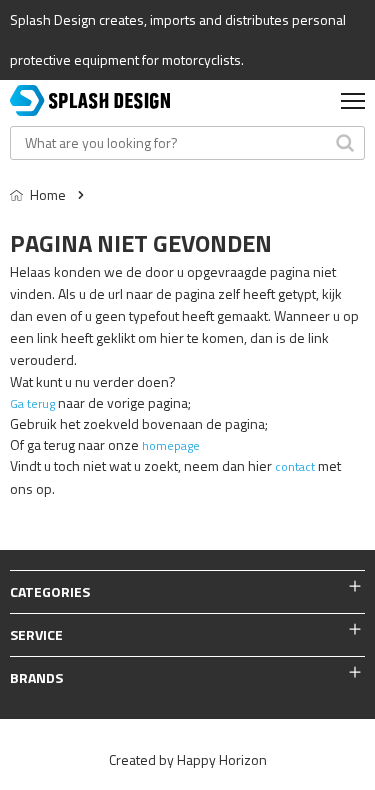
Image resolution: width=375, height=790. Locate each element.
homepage (171, 445)
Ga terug (32, 403)
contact (295, 466)
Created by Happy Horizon (188, 759)
